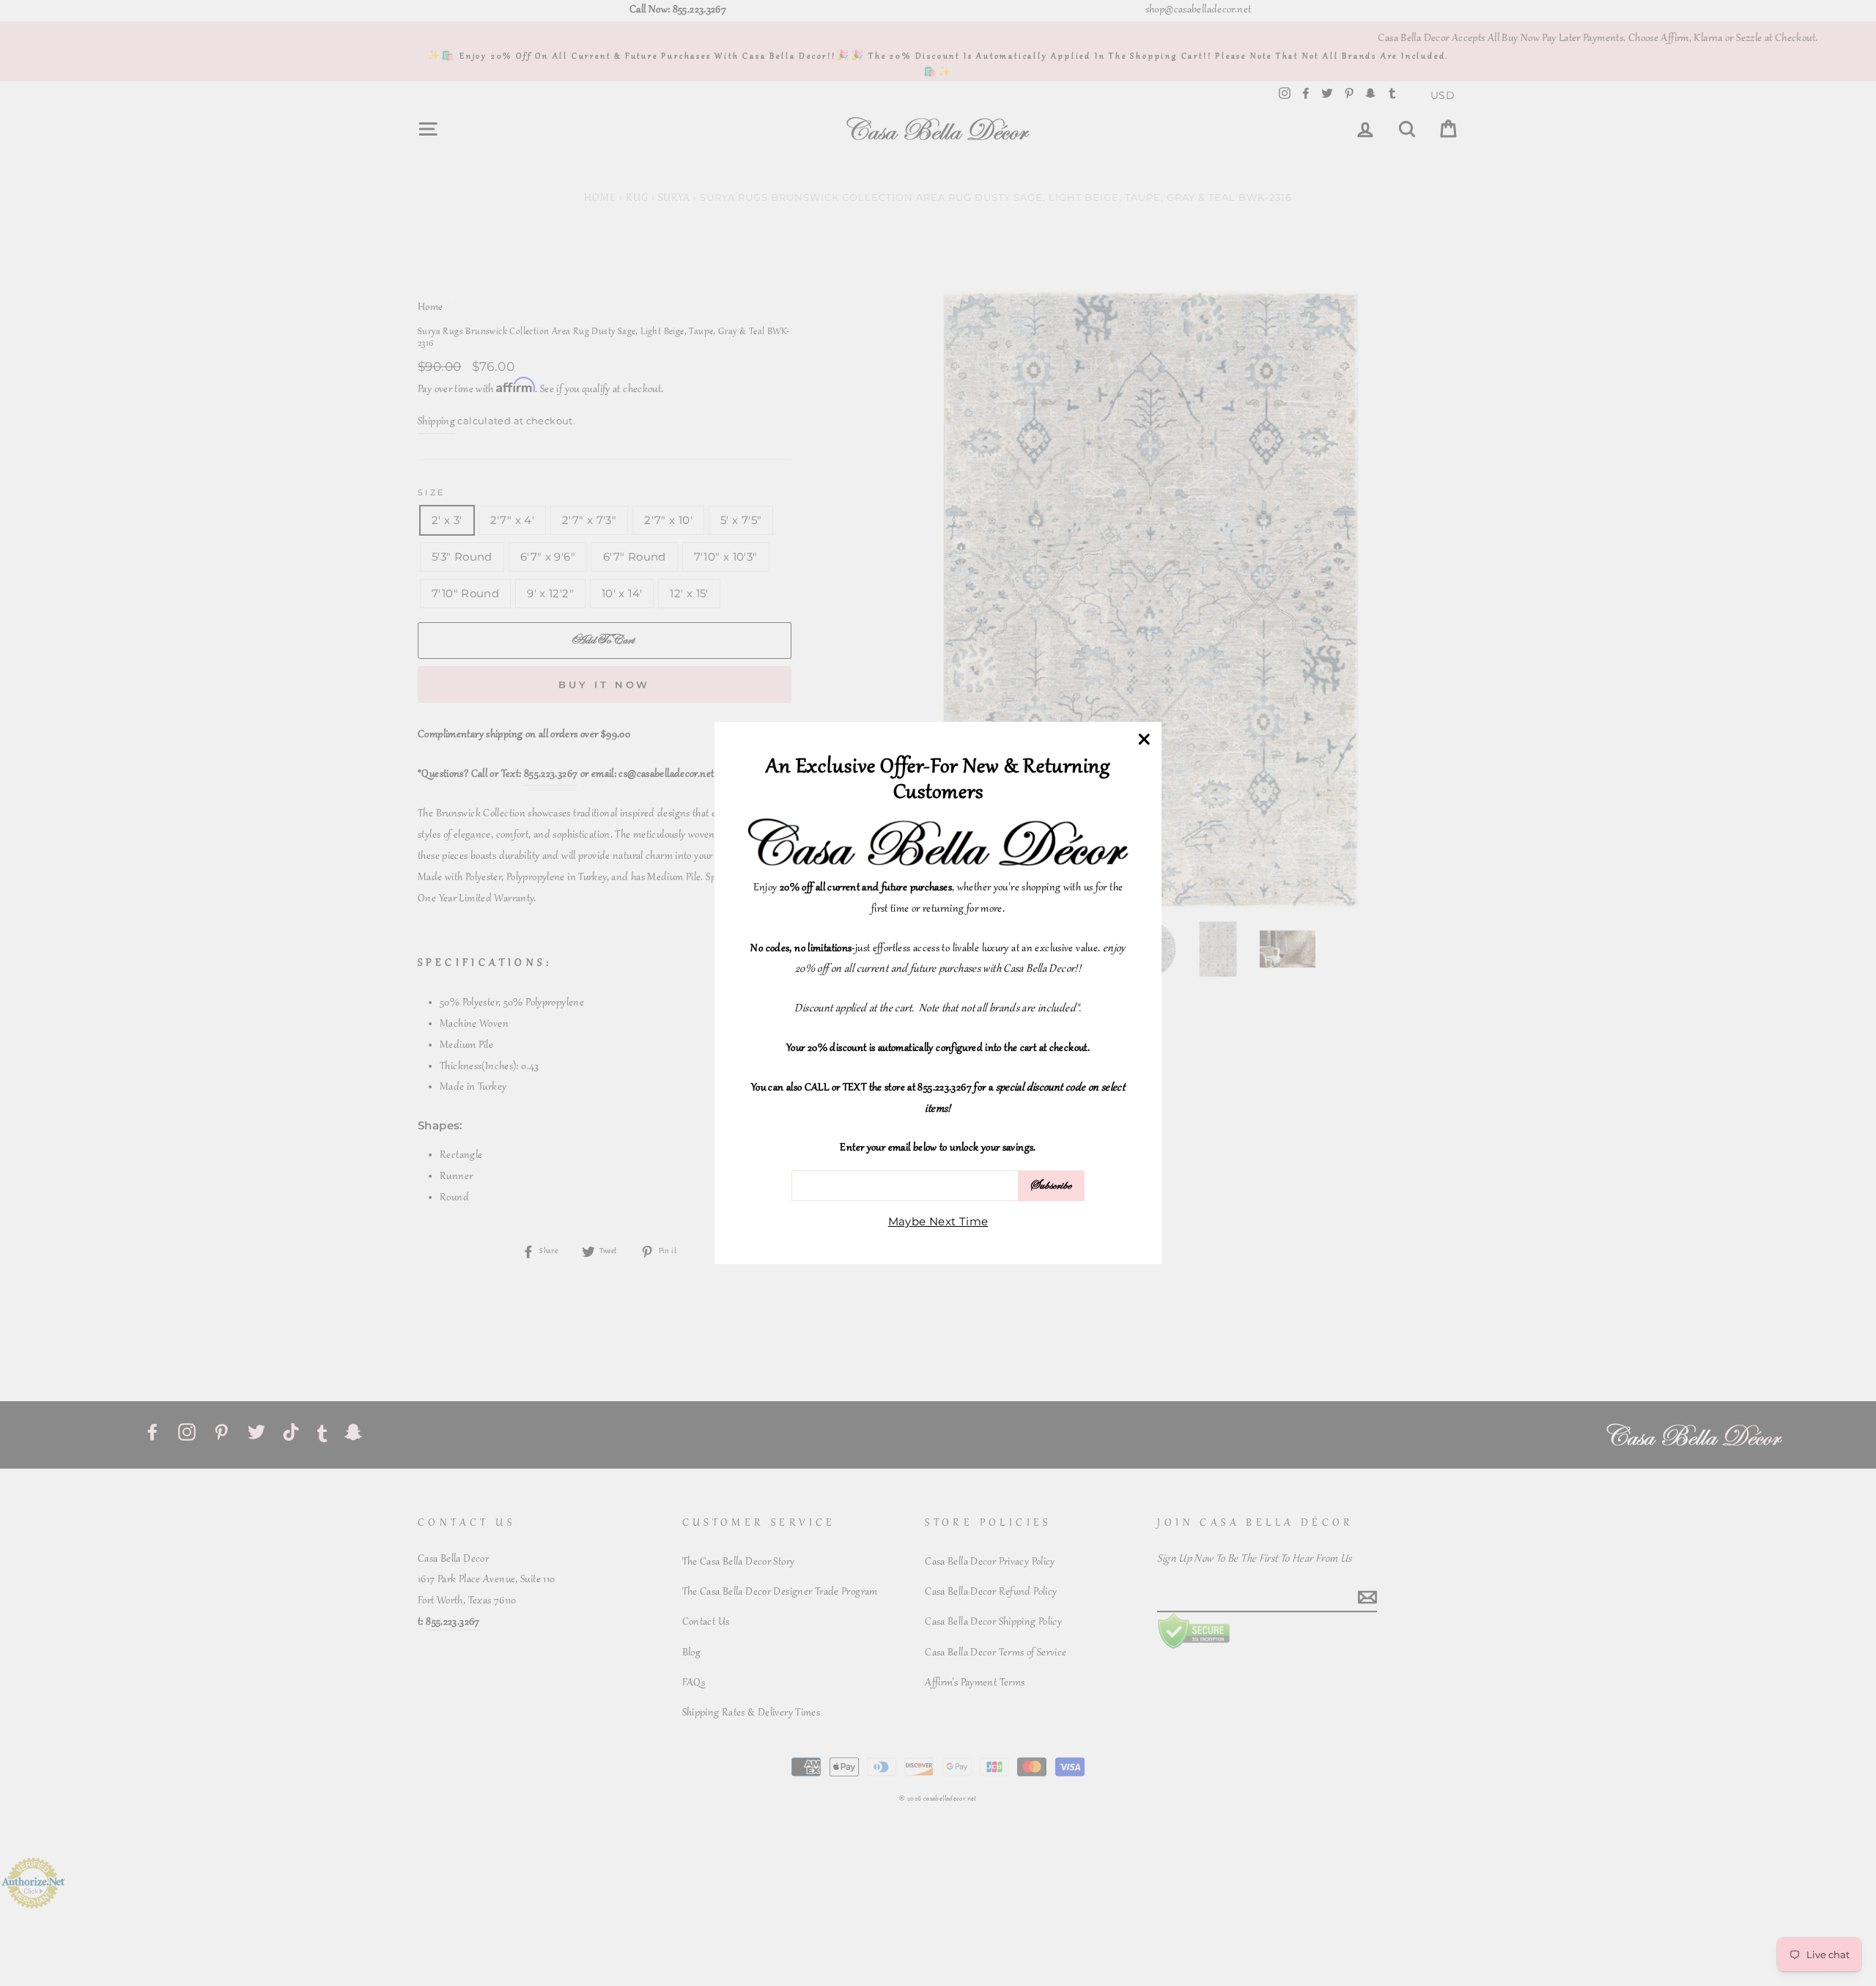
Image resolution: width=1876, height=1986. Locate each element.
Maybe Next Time (938, 1221)
